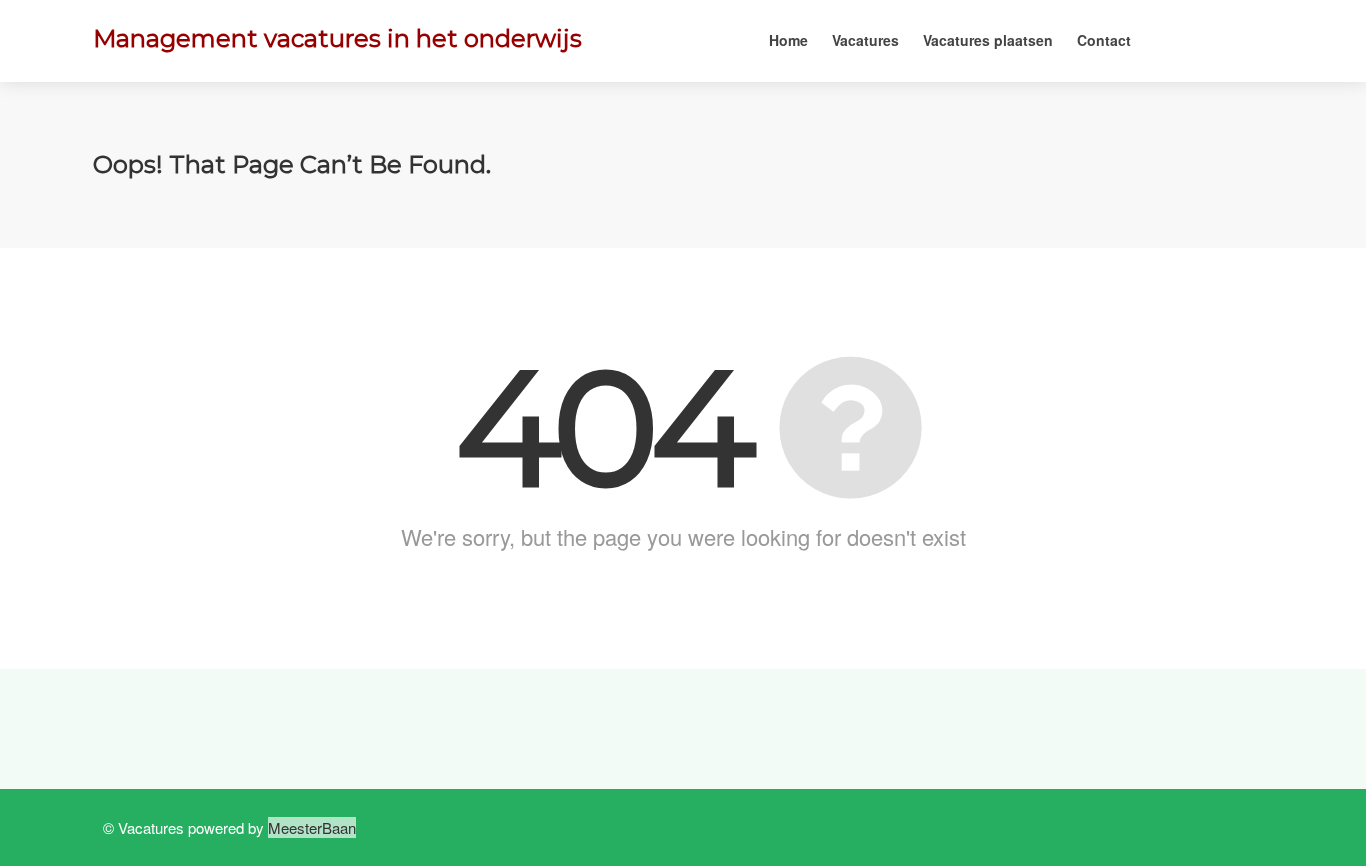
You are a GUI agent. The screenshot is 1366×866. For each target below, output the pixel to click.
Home (788, 40)
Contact (1104, 40)
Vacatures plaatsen (988, 40)
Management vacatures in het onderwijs (337, 38)
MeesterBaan (312, 827)
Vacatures (865, 40)
